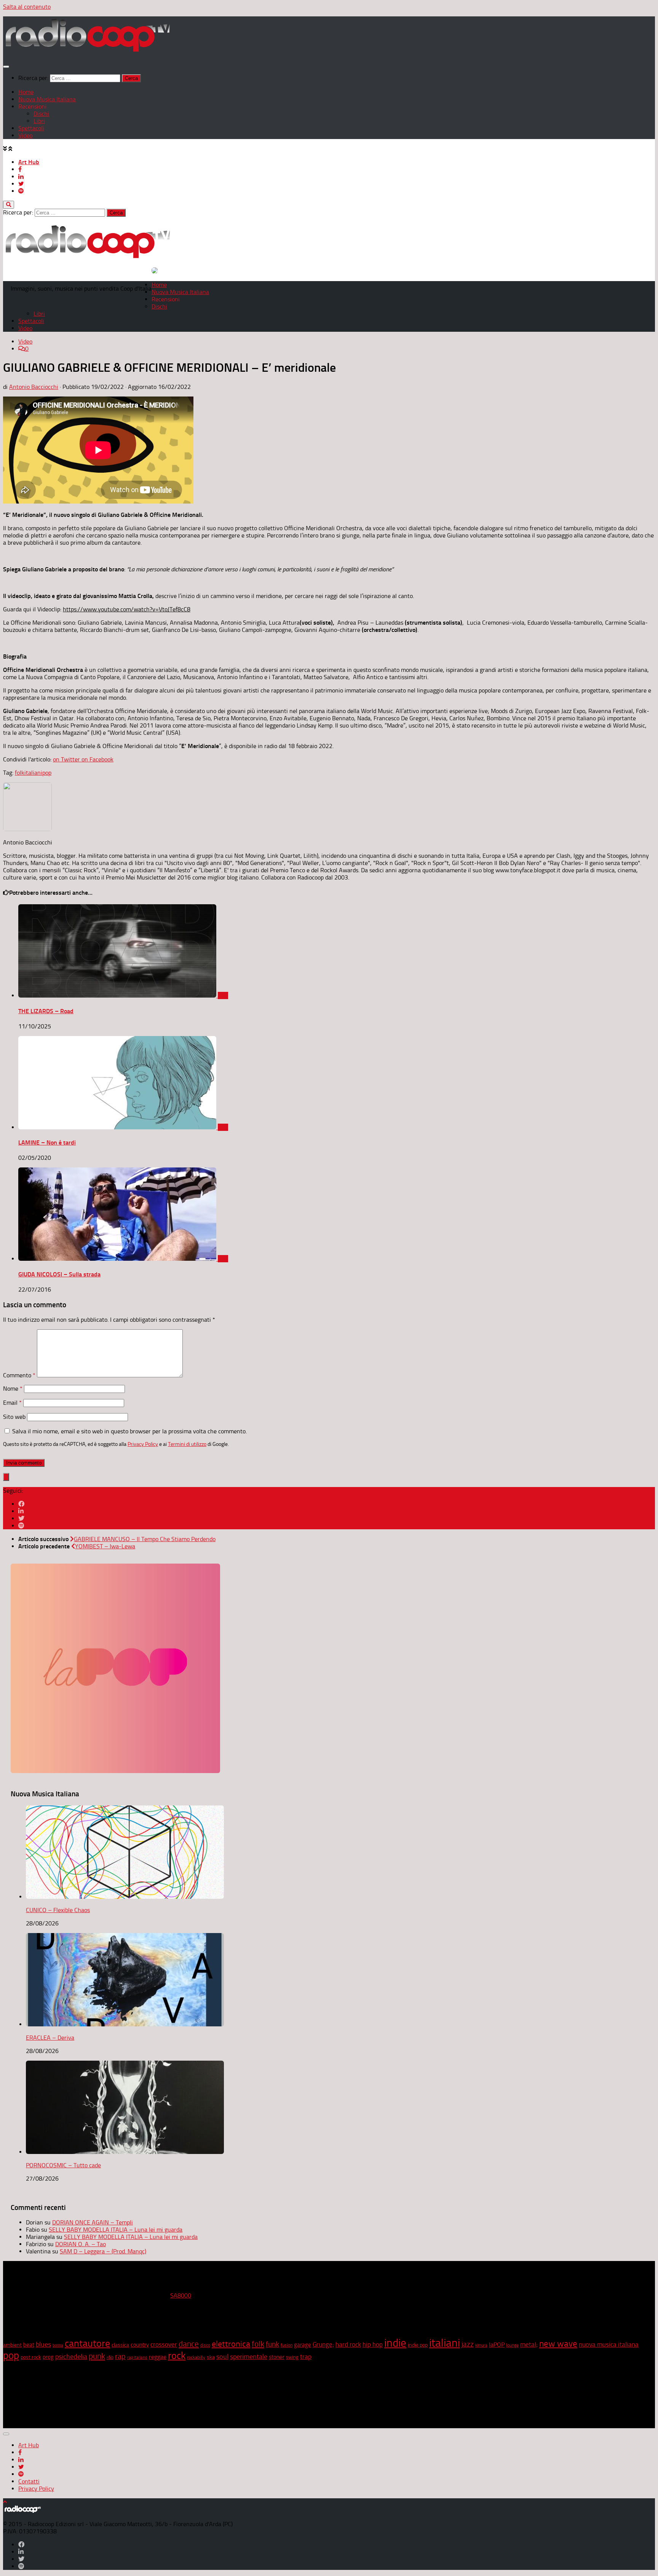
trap (306, 2357)
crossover (164, 2344)
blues (43, 2344)
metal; (529, 2344)
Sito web (14, 1417)
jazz (468, 2344)
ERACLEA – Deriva (50, 2038)
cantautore (87, 2343)
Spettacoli (31, 128)
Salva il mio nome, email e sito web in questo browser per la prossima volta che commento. (129, 1431)
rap (120, 2356)
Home (26, 92)
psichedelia (71, 2357)
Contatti (29, 2481)
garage (303, 2345)
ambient (12, 2345)
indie (395, 2343)
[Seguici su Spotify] (21, 1526)
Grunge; (323, 2345)
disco (205, 2345)
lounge (512, 2345)
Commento (19, 1375)
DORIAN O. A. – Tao (81, 2244)
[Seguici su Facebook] (21, 1504)
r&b (110, 2357)
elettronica (231, 2344)
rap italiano (137, 2358)
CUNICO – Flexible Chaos (58, 1910)
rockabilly (196, 2357)
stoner (277, 2357)
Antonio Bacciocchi (34, 387)
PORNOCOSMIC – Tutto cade (63, 2165)
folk (20, 773)
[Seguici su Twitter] (21, 1518)
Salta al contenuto (27, 7)
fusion (287, 2345)
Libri (39, 121)
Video (25, 135)
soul (222, 2357)
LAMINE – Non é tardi (47, 1142)
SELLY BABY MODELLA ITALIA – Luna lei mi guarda (116, 2230)
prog (48, 2357)
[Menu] (6, 67)
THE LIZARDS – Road (46, 1011)
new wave (558, 2344)
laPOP (497, 2345)
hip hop (373, 2344)
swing (292, 2357)
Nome (13, 1389)
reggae (158, 2357)
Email (12, 1403)
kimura (481, 2345)
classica (120, 2345)
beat (29, 2345)
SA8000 (181, 2295)
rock (177, 2356)
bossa (58, 2345)
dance (189, 2344)
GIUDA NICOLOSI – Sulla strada (59, 1274)
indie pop (418, 2345)
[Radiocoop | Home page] (87, 51)
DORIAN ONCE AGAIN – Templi (93, 2222)
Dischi (41, 114)
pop (47, 773)
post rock (31, 2357)
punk (97, 2356)
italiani (33, 773)
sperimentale (249, 2357)
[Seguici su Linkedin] (21, 1511)
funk (272, 2344)
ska (211, 2357)
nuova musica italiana (609, 2344)
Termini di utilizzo (187, 1444)
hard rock (348, 2345)
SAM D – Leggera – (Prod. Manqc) (103, 2251)
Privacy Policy (143, 1444)
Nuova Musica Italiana (47, 99)
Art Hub (29, 162)
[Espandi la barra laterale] (6, 1477)
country (140, 2345)
